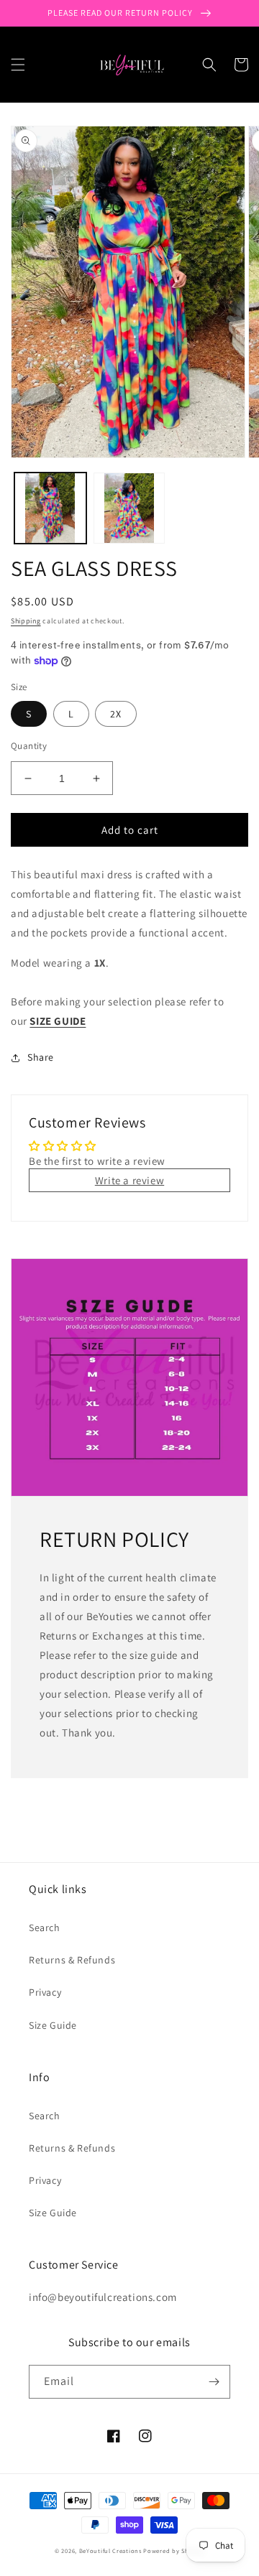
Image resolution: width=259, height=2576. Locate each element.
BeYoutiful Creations (110, 2551)
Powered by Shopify (174, 2551)
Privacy (45, 1992)
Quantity (29, 746)
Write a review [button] (129, 1180)
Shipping (26, 621)
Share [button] (41, 1057)
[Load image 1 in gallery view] (50, 508)
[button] (18, 65)
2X (116, 714)
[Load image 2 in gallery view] (129, 508)
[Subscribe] (214, 2382)
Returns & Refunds (72, 1960)
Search (45, 1928)
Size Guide (53, 2025)
